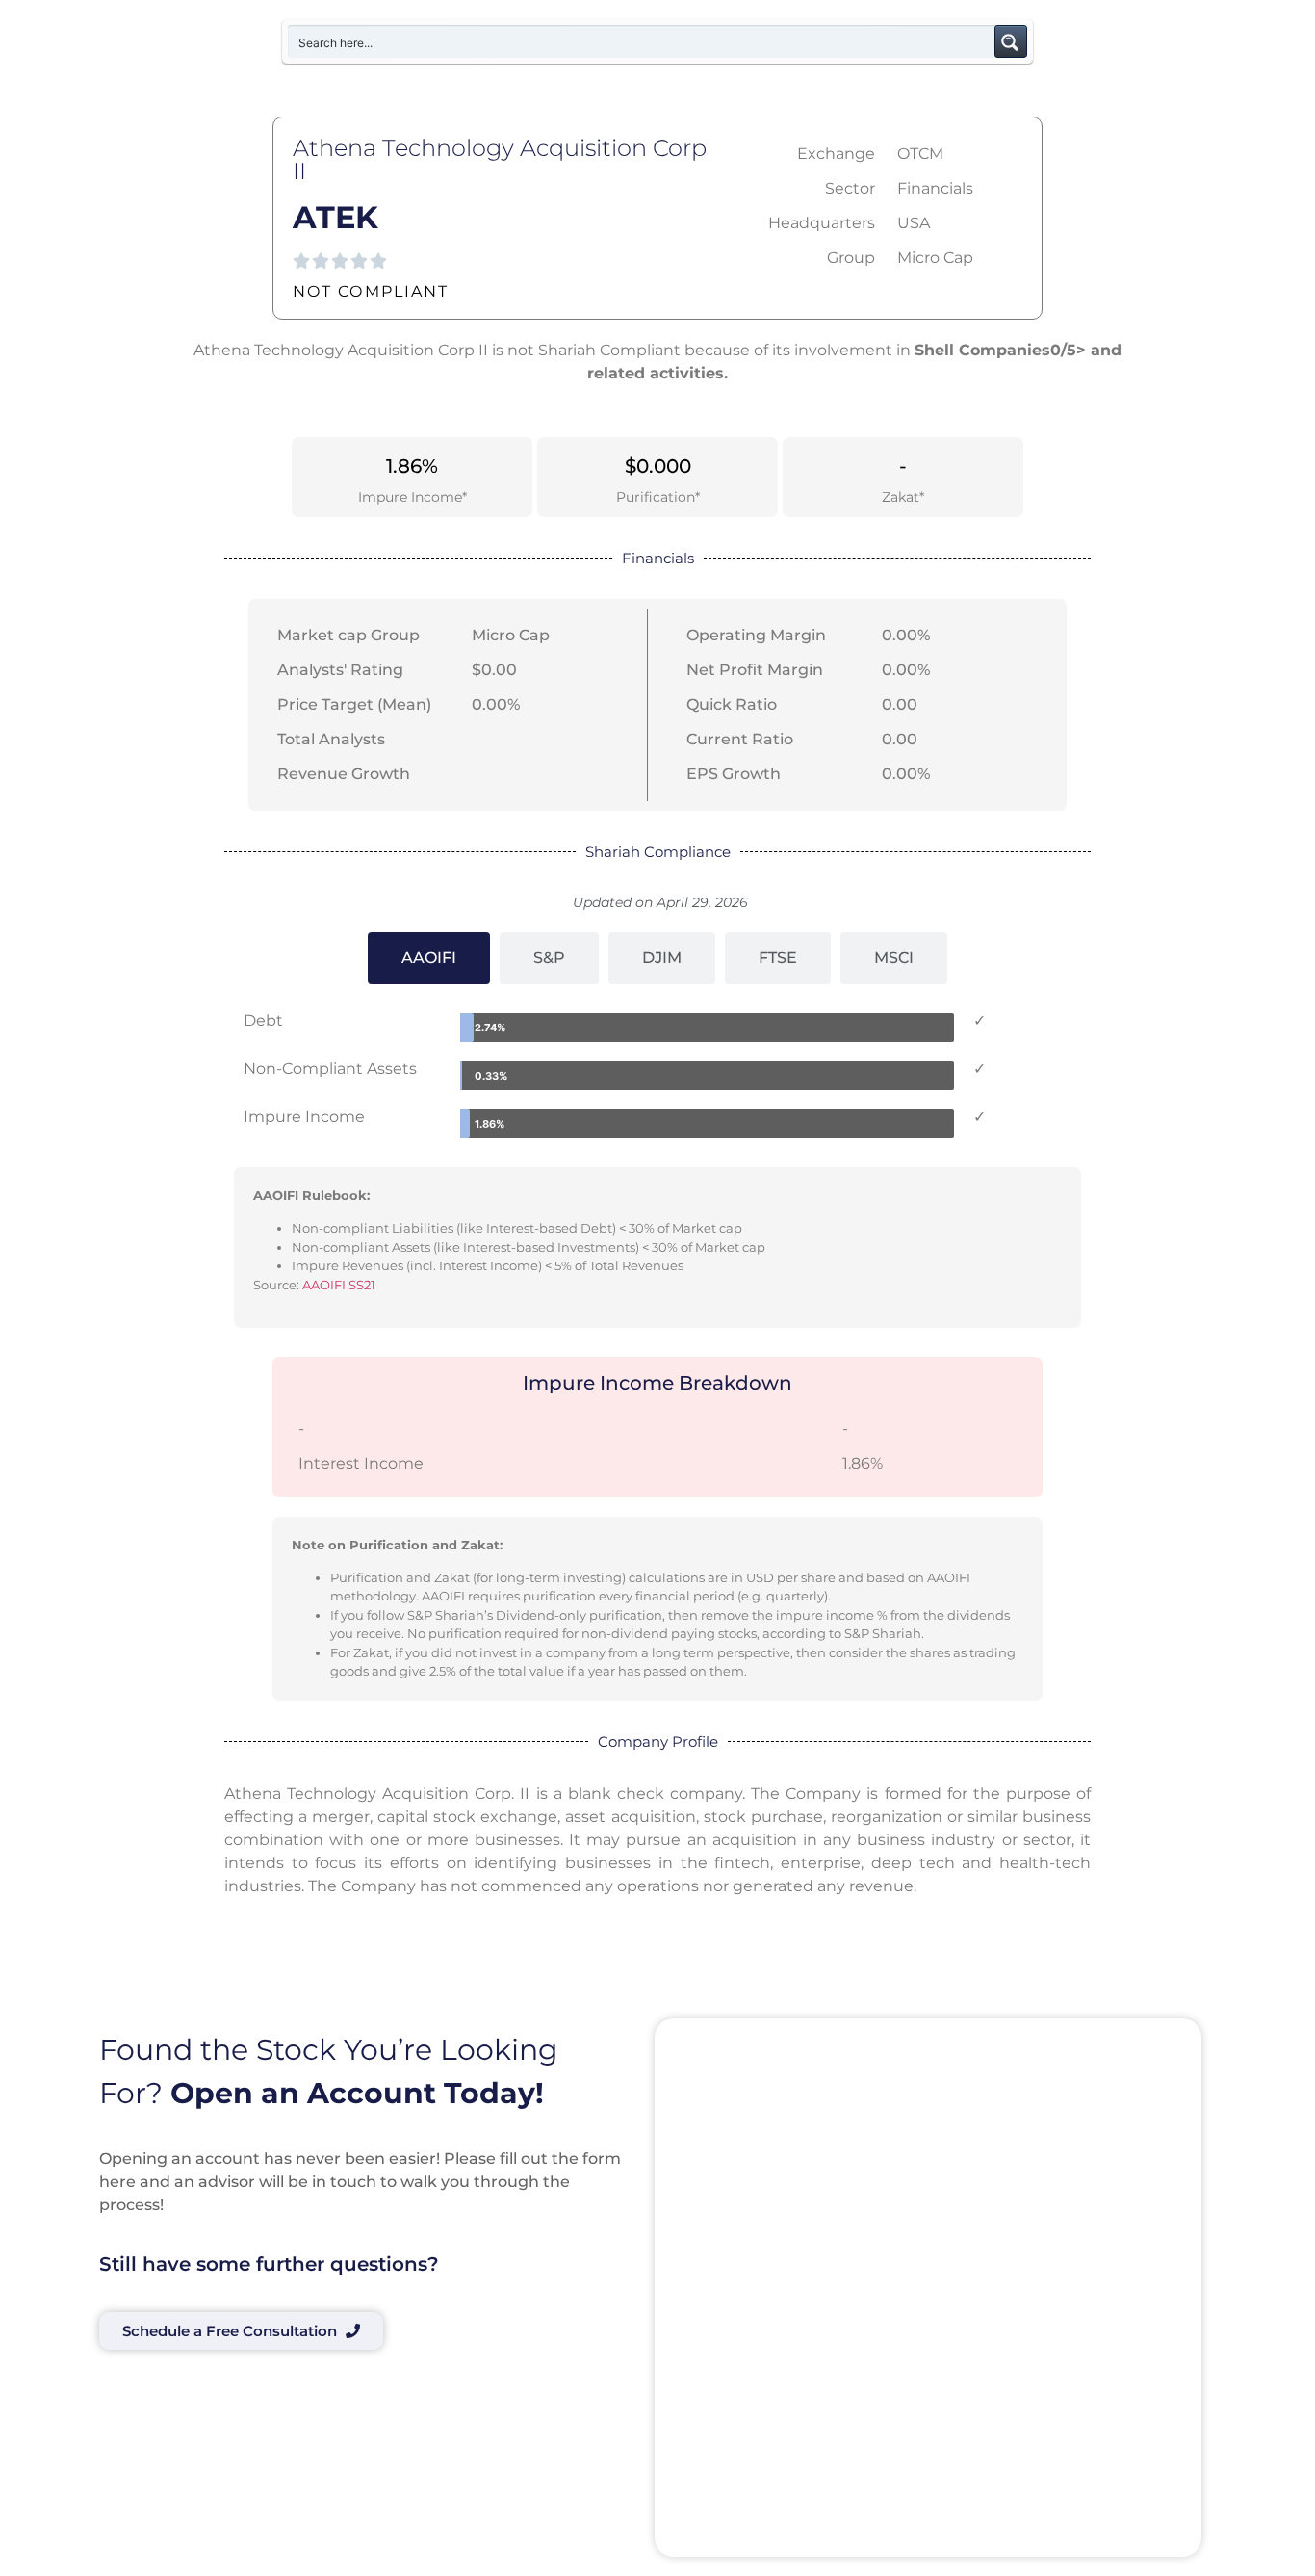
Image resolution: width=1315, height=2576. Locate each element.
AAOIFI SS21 (339, 1285)
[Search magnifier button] (1011, 41)
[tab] (429, 958)
